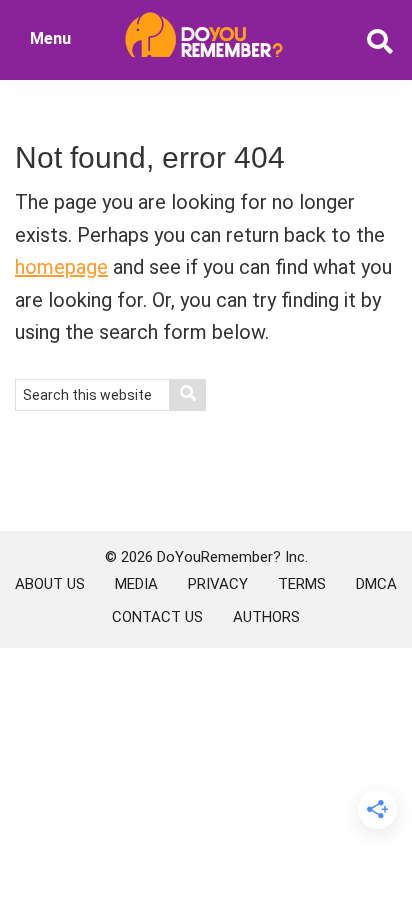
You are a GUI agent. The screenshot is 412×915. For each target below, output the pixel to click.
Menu (50, 38)
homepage (61, 267)
